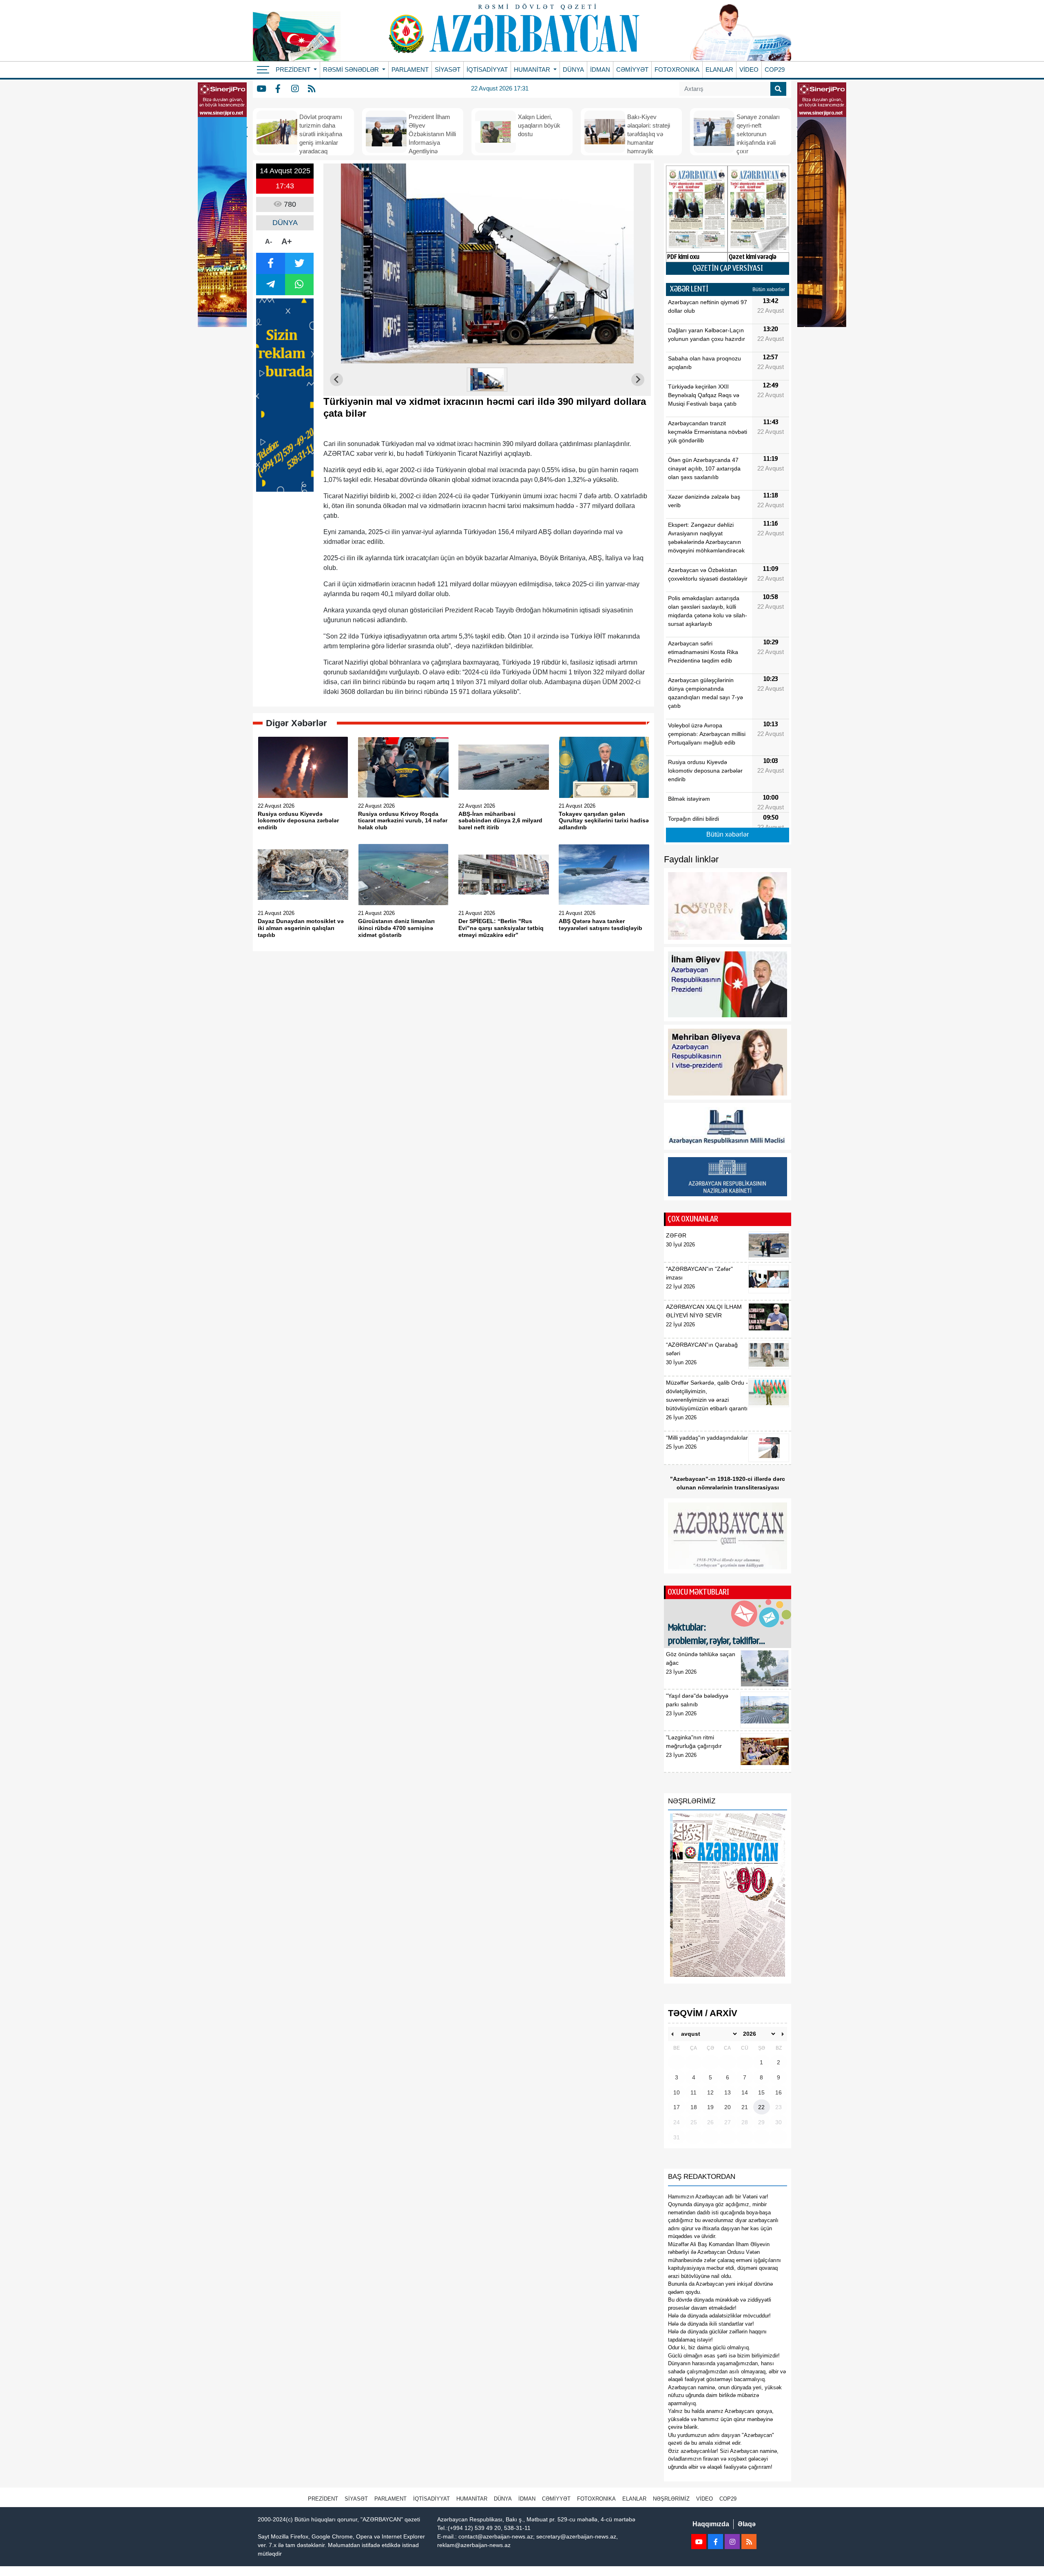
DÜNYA (573, 70)
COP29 (775, 70)
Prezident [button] (294, 70)
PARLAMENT (410, 70)
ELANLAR (719, 70)
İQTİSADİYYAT (487, 70)
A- (269, 242)
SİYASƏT (448, 70)
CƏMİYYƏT (632, 70)
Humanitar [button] (533, 70)
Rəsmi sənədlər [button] (352, 70)
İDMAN (600, 70)
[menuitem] (487, 380)
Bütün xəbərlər (769, 289)
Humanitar (472, 2499)
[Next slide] (638, 380)
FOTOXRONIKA (677, 70)
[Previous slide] (336, 380)
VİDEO (749, 70)
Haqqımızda (711, 2524)
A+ (287, 241)
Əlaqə (747, 2524)
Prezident (323, 2499)
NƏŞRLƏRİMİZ (671, 2499)
